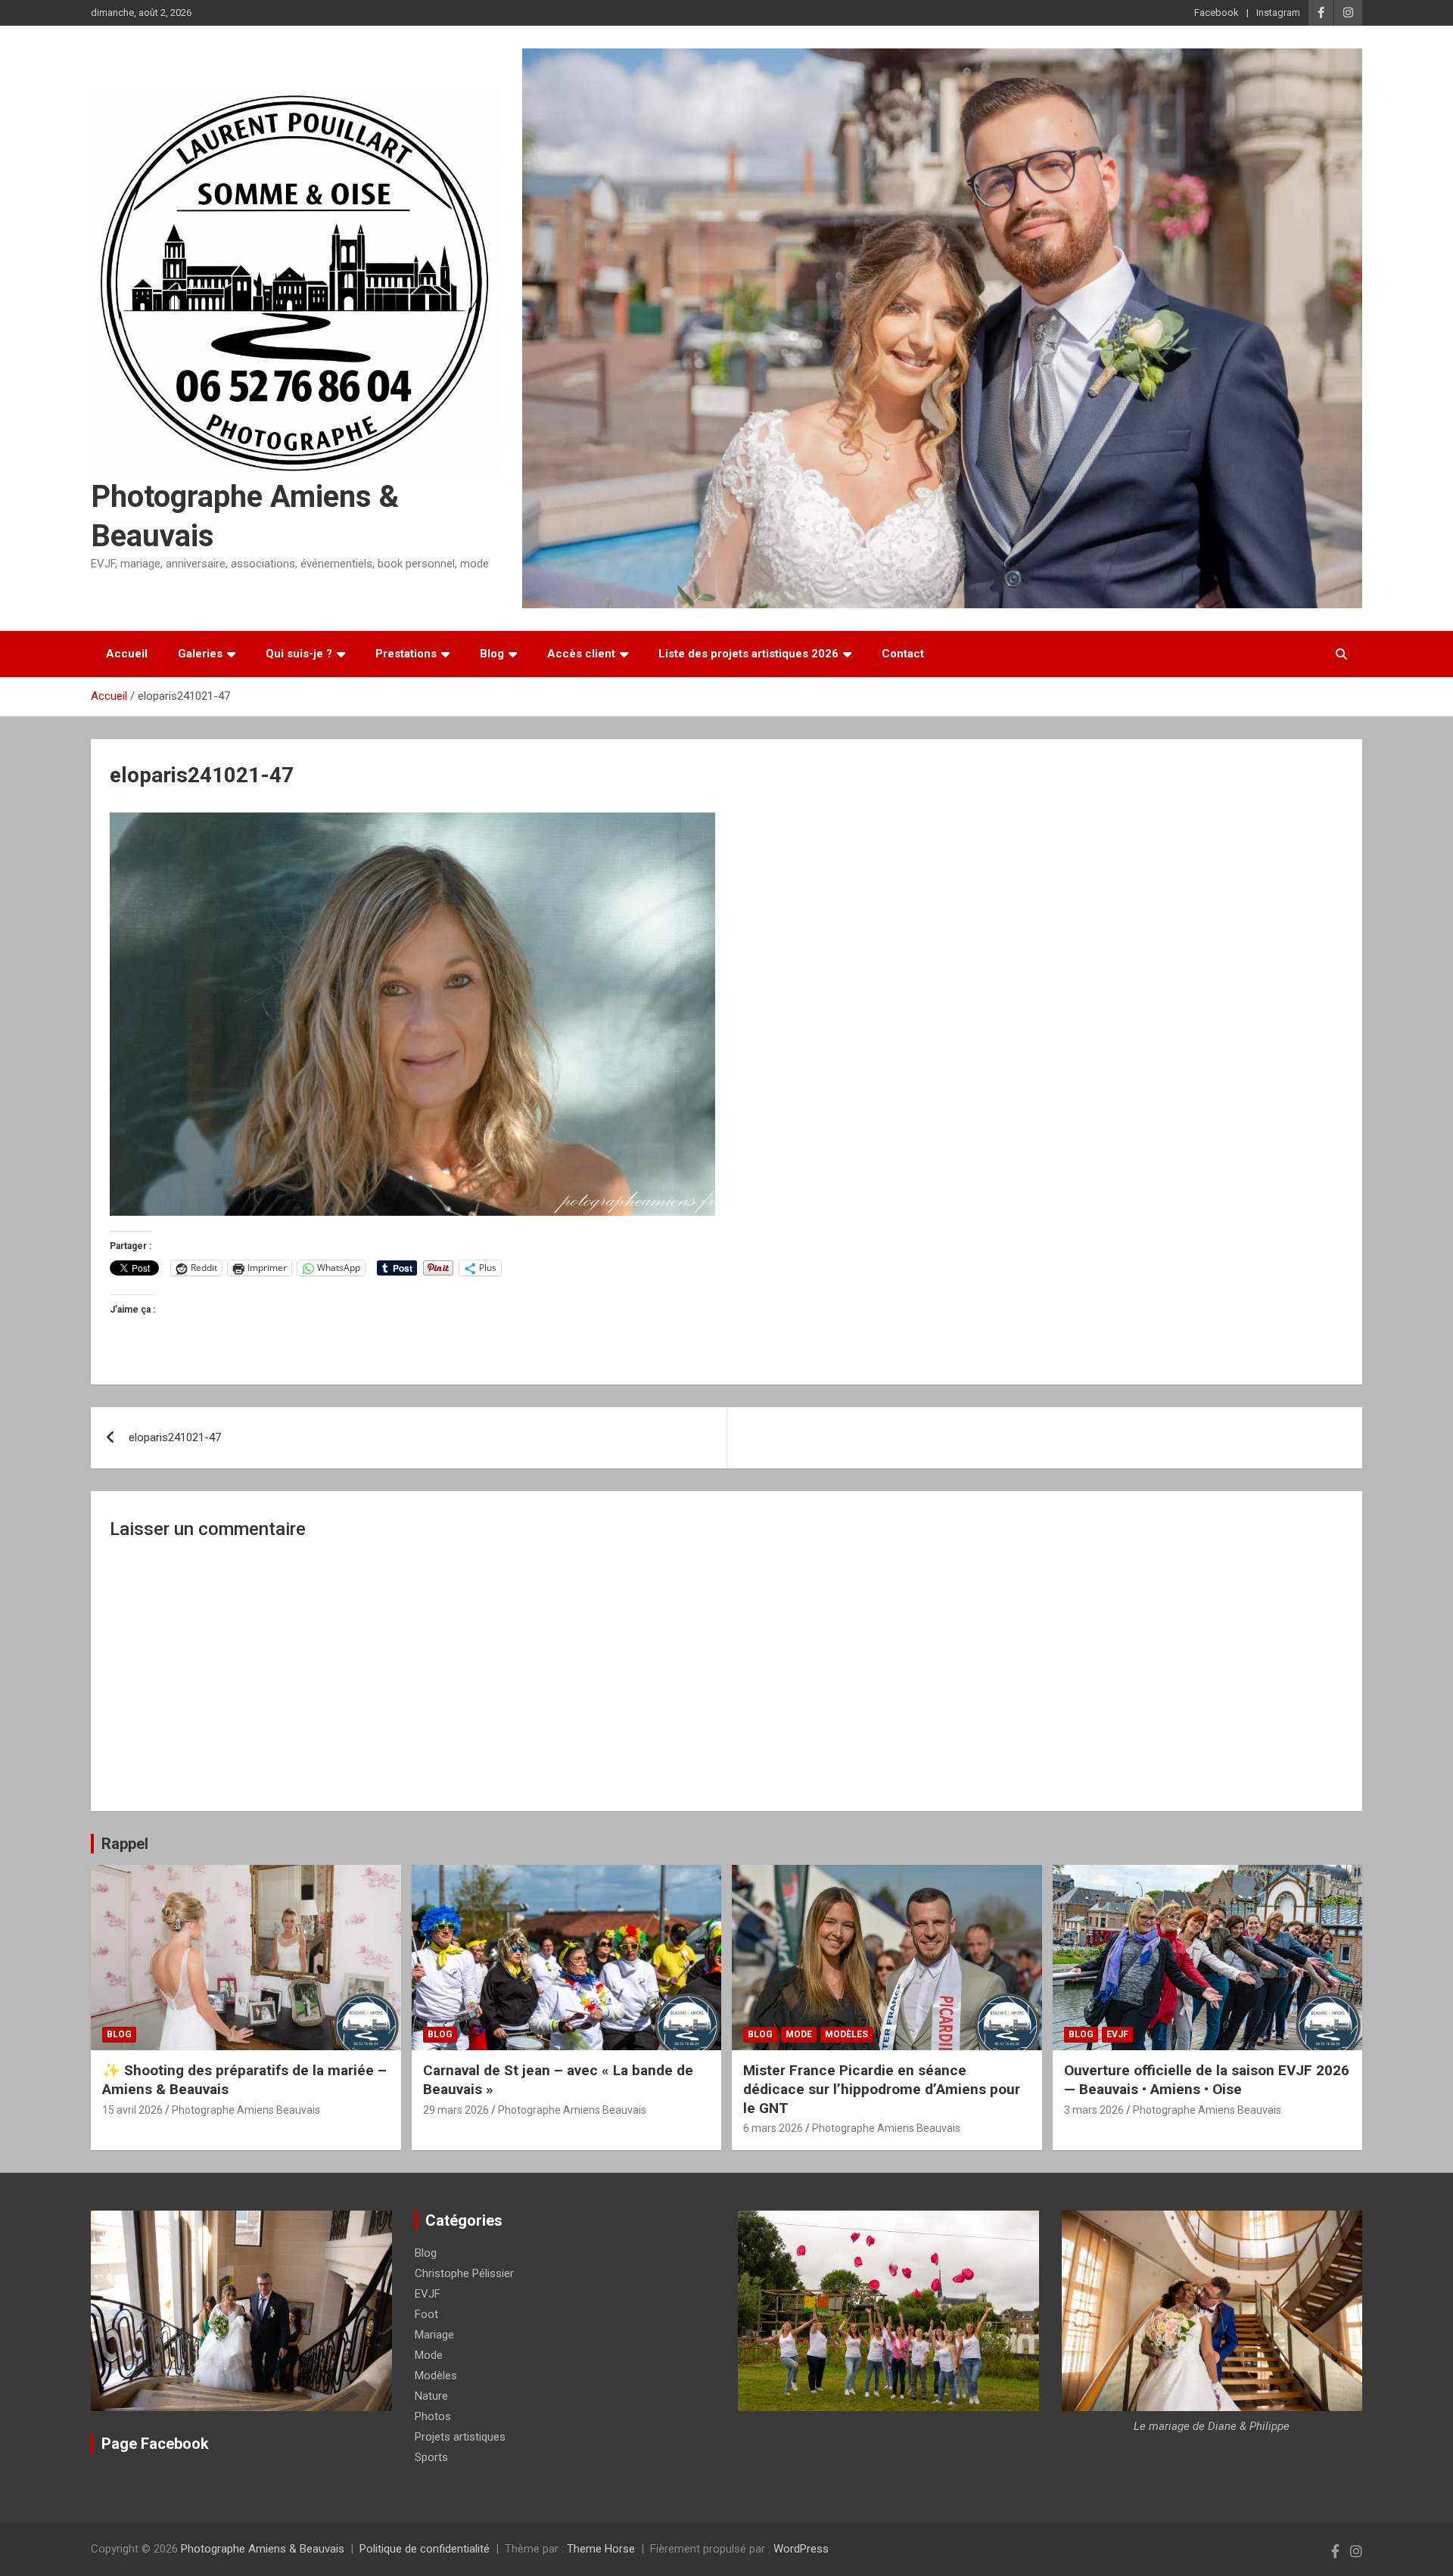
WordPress (801, 2549)
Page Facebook (155, 2444)
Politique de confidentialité (425, 2549)
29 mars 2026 (456, 2110)
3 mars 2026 (1094, 2110)
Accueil (127, 654)
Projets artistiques (460, 2437)
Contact (903, 654)
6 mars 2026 (773, 2128)
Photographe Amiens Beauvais (246, 2110)
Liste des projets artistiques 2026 (748, 654)
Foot (426, 2314)
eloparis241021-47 (175, 1437)
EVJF (1117, 2034)
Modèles (846, 2034)
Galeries (200, 654)
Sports (431, 2457)
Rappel (125, 1844)
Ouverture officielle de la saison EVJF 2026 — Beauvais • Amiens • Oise (1207, 2080)
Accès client (581, 654)
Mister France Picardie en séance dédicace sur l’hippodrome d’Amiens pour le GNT (882, 2089)
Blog (492, 654)
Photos (433, 2416)
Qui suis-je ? (299, 654)
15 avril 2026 (132, 2110)
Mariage (434, 2335)
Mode (799, 2034)
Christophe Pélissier (464, 2273)
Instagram (1278, 12)
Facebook (1217, 12)
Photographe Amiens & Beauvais (263, 2549)
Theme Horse (601, 2549)
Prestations (406, 654)
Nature (431, 2396)
